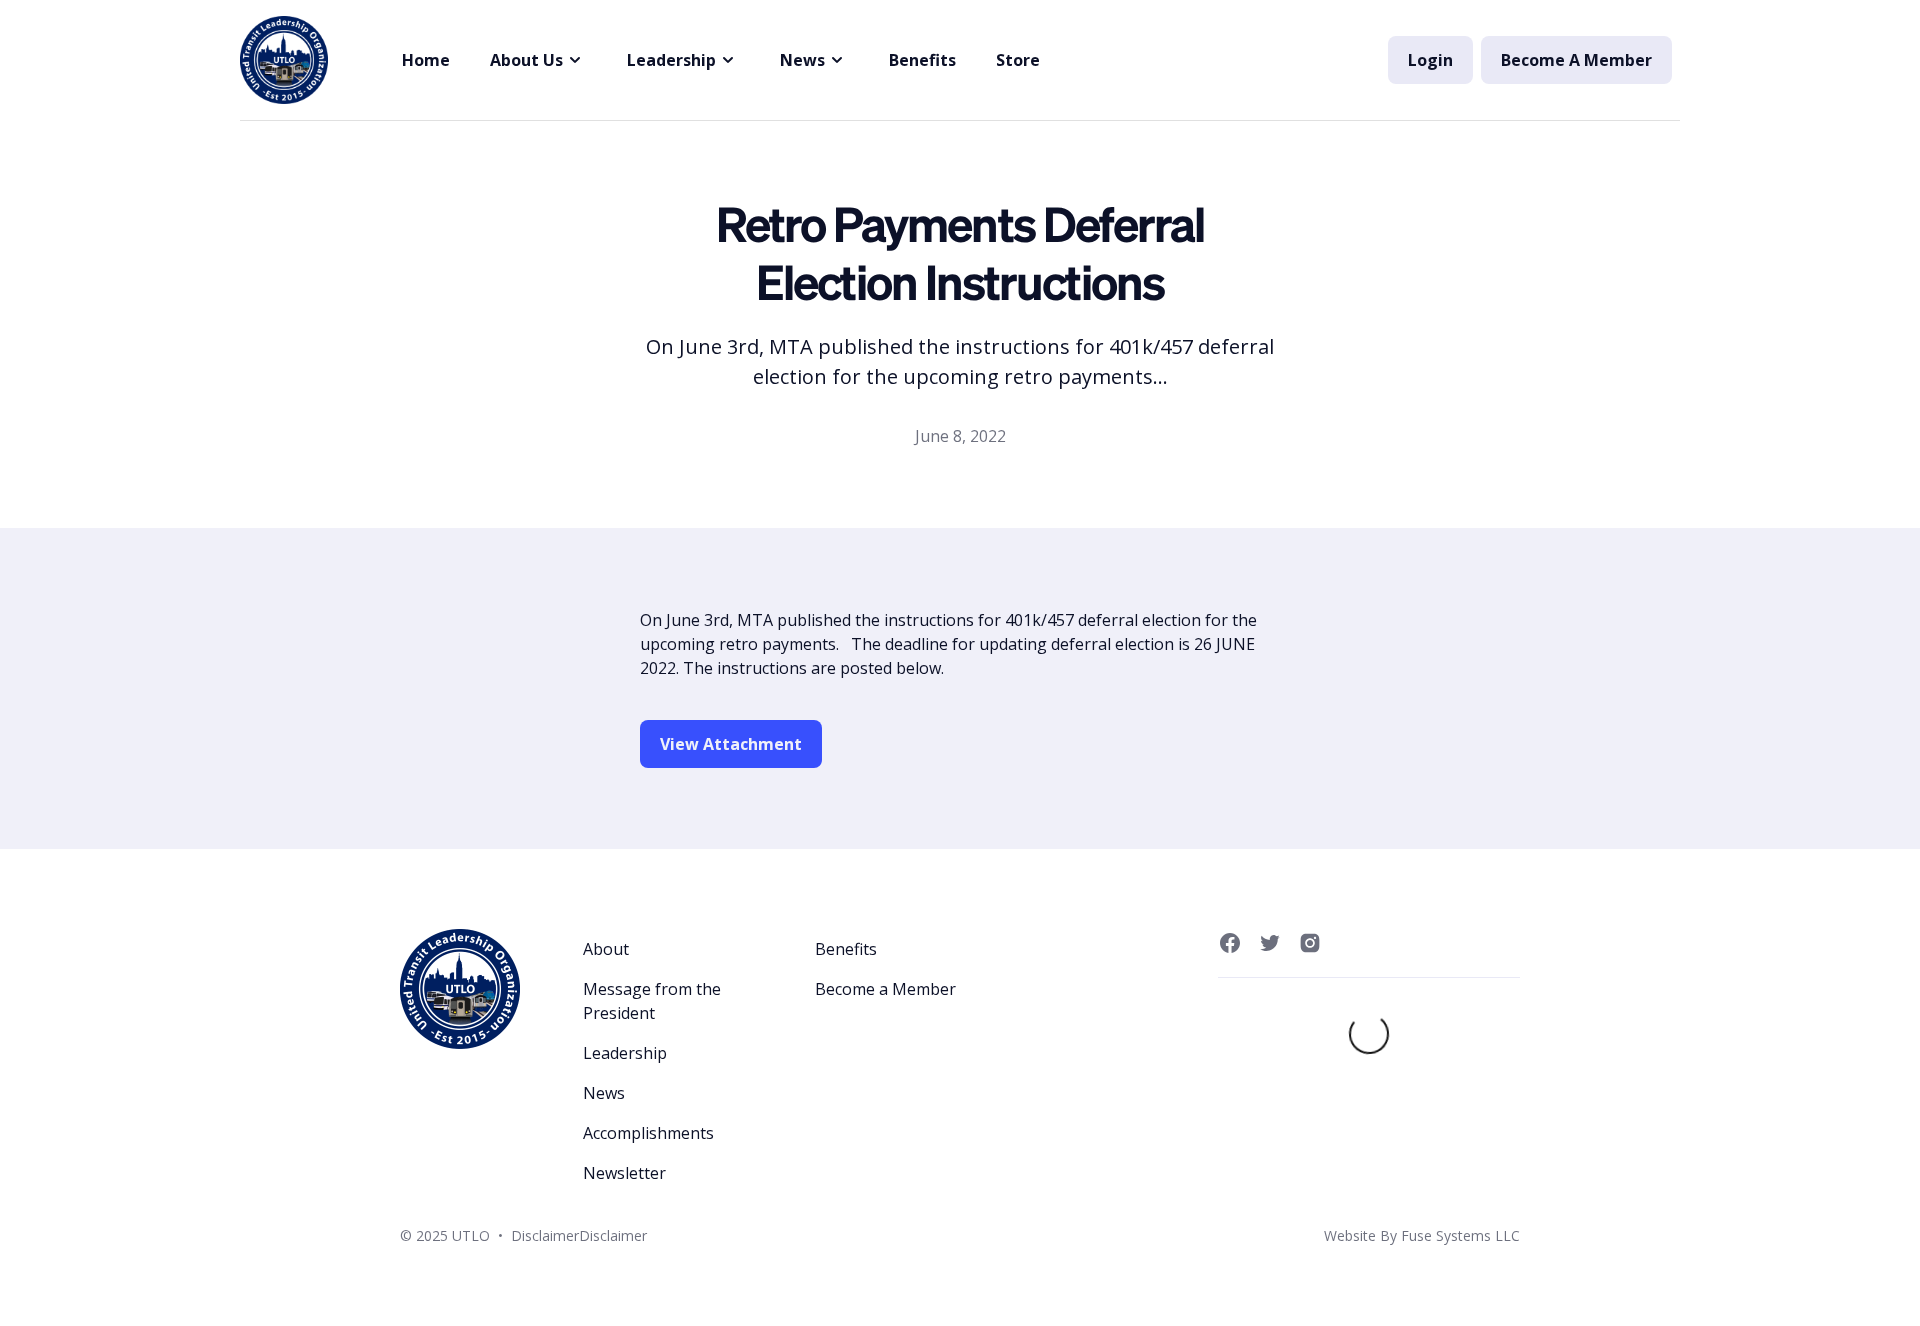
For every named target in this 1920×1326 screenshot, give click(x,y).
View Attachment (731, 744)
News (604, 1093)
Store (1018, 60)
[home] (284, 60)
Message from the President (652, 1001)
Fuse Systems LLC (1460, 1235)
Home (426, 60)
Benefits (922, 60)
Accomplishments (648, 1133)
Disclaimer (545, 1235)
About (606, 949)
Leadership (625, 1053)
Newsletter (624, 1173)
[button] (538, 60)
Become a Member (885, 989)
